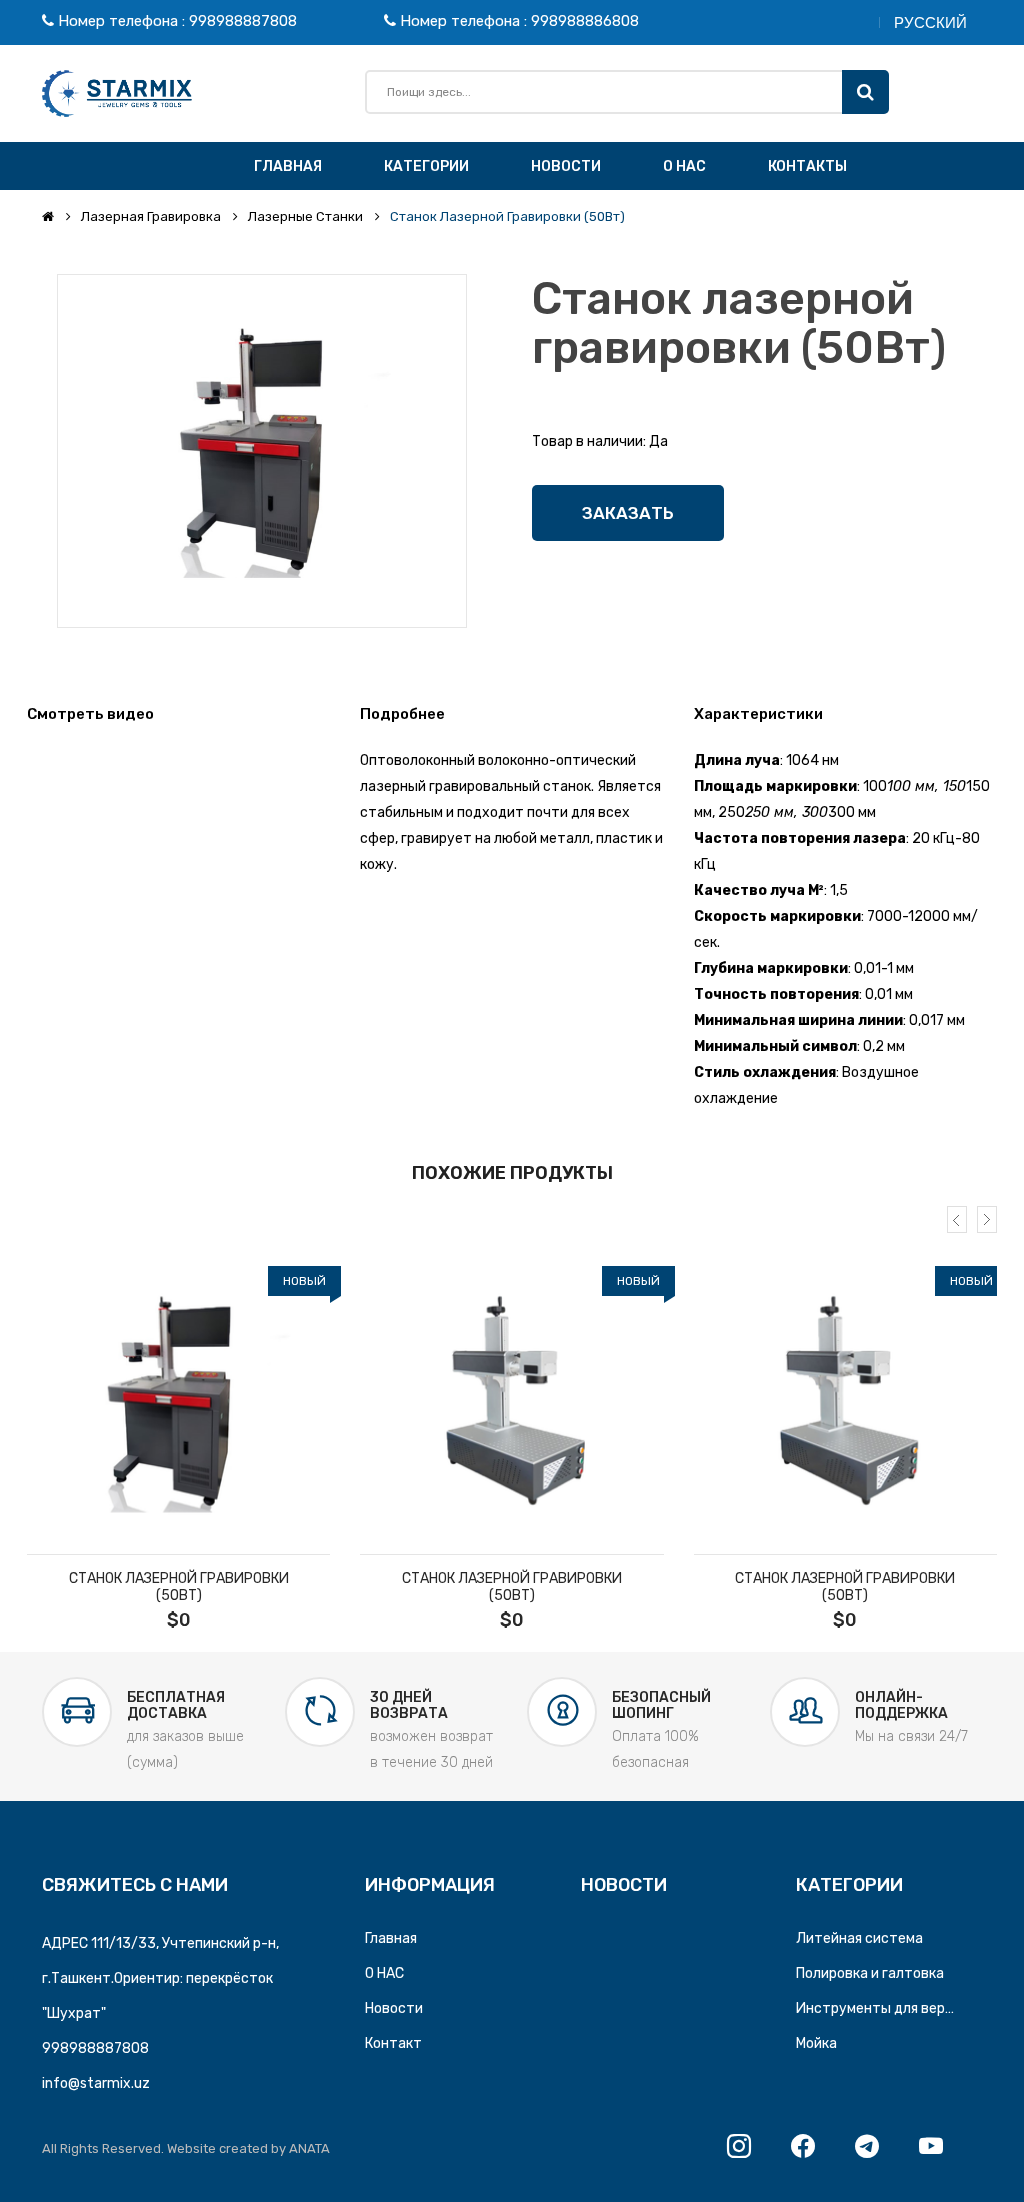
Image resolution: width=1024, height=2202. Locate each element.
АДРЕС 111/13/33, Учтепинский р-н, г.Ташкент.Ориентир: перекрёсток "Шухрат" (160, 1978)
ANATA (309, 2148)
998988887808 (243, 21)
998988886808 (585, 21)
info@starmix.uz (96, 2083)
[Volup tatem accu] (178, 1402)
